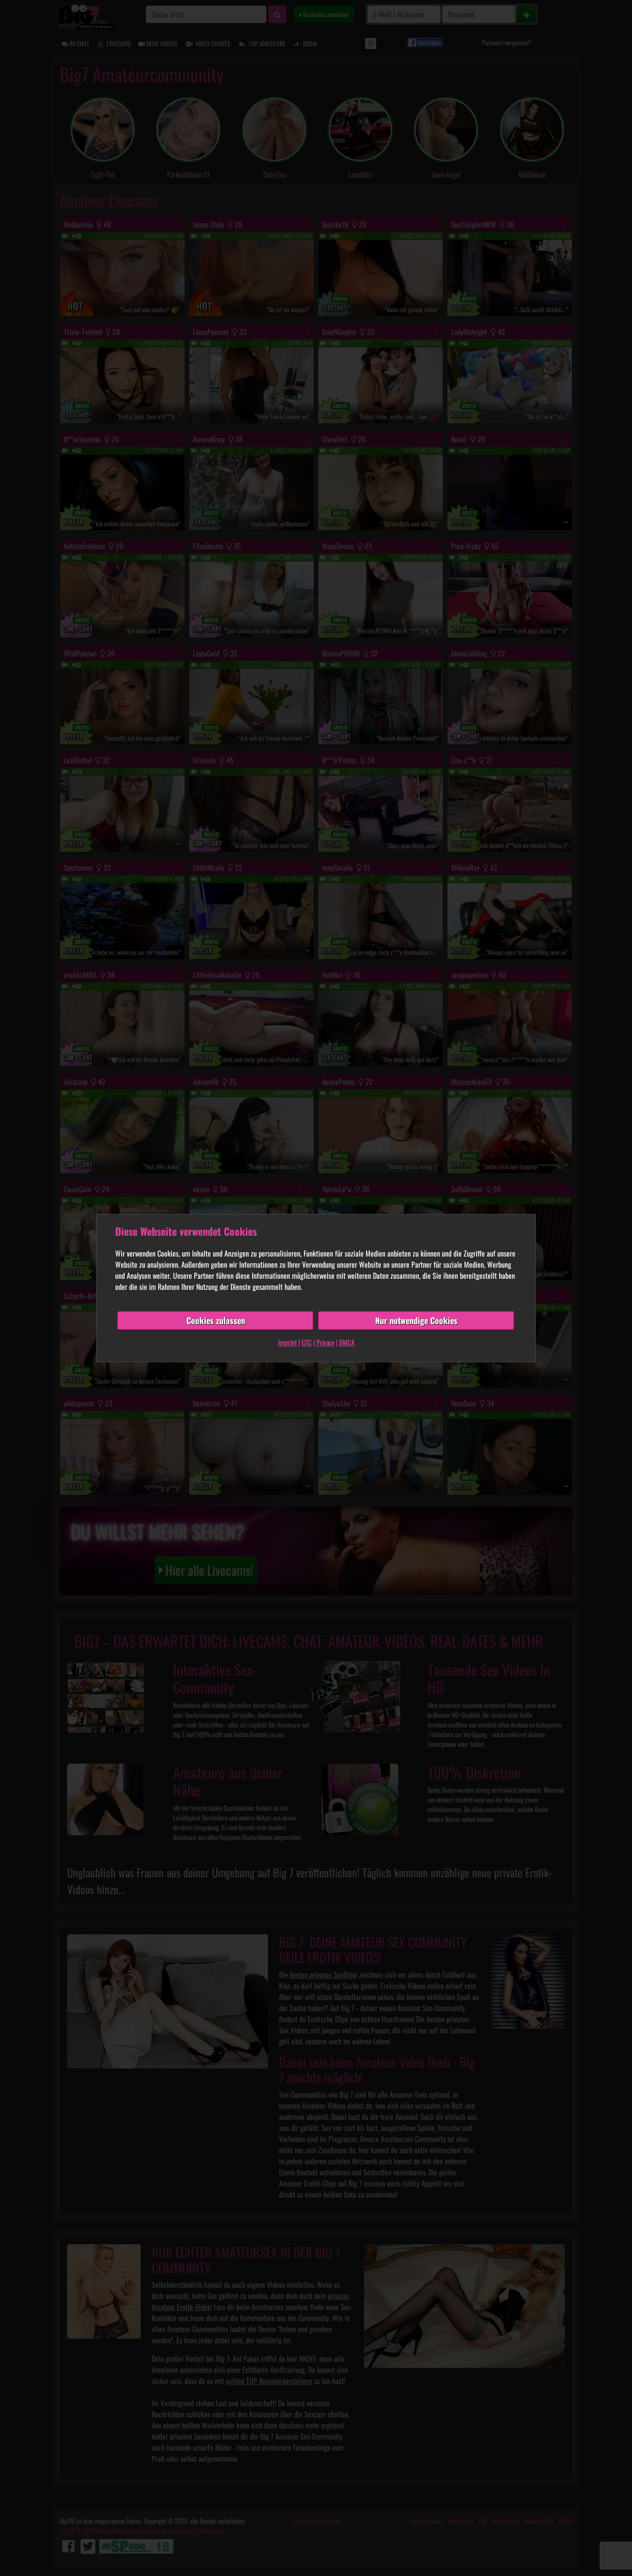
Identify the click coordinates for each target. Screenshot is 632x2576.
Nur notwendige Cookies (416, 1320)
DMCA (347, 1342)
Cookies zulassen (216, 1320)
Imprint (288, 1342)
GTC (307, 1342)
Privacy (325, 1342)
